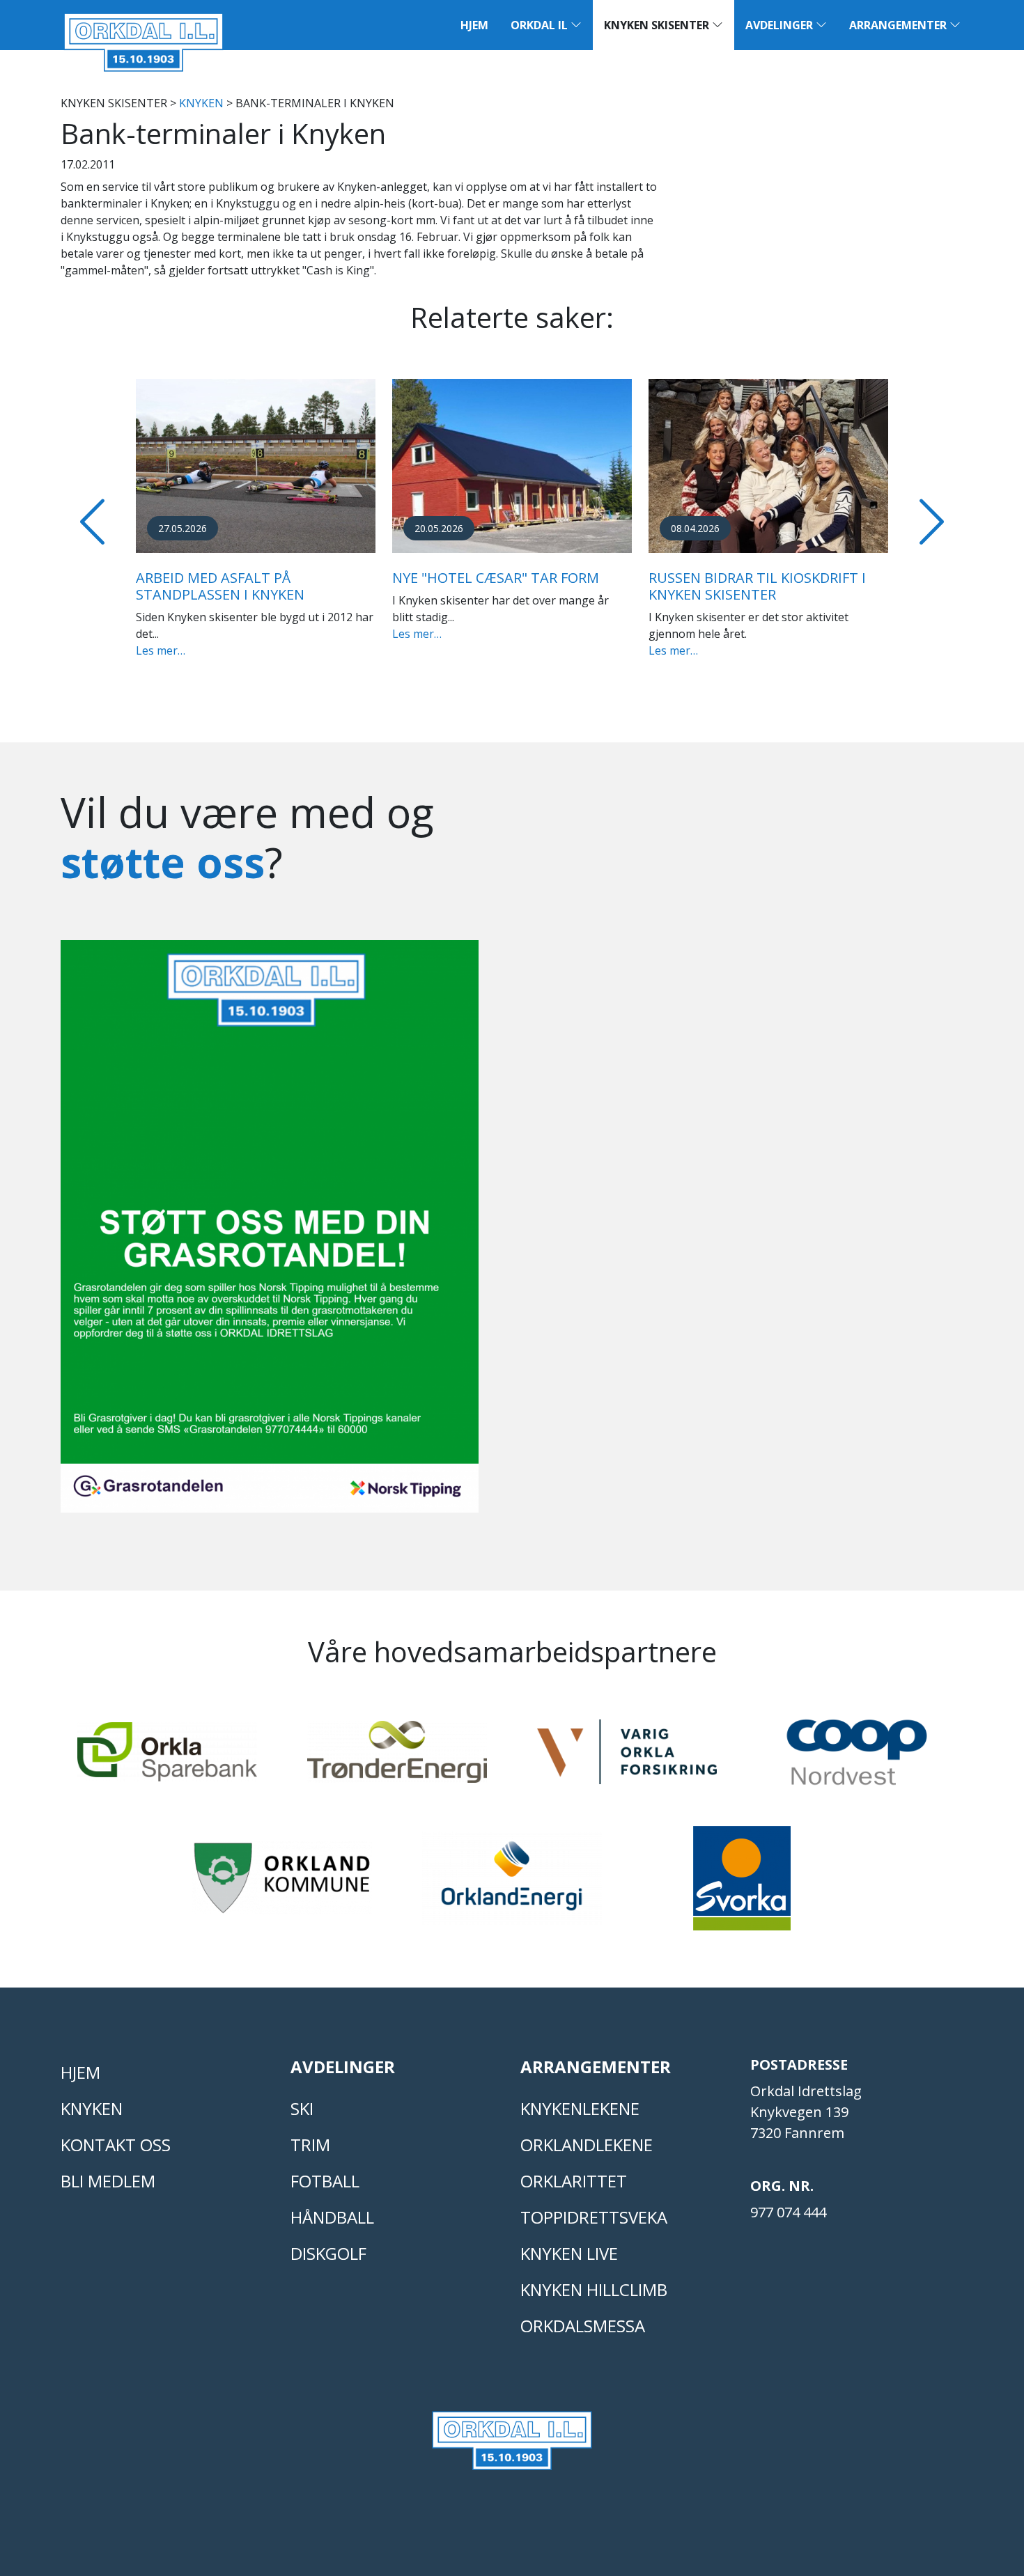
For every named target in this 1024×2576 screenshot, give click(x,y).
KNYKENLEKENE (580, 2108)
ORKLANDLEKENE (587, 2145)
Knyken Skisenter (658, 25)
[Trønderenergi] (397, 1758)
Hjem (474, 25)
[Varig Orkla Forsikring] (627, 1758)
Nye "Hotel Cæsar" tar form (496, 578)
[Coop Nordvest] (857, 1758)
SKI (302, 2108)
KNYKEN (201, 103)
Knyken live (569, 2253)
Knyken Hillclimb (594, 2289)
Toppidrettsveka (594, 2217)
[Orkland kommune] (282, 1884)
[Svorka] (742, 1884)
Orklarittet (574, 2181)
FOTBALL (325, 2181)
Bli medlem (108, 2181)
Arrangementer (899, 25)
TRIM (310, 2145)
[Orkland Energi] (512, 1884)
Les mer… (161, 650)
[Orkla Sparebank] (167, 1758)
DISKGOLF (328, 2253)
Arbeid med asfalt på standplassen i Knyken (220, 586)
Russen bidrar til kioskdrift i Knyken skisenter (757, 586)
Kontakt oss (116, 2145)
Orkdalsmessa (583, 2326)
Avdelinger (781, 25)
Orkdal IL (541, 25)
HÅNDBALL (332, 2217)
